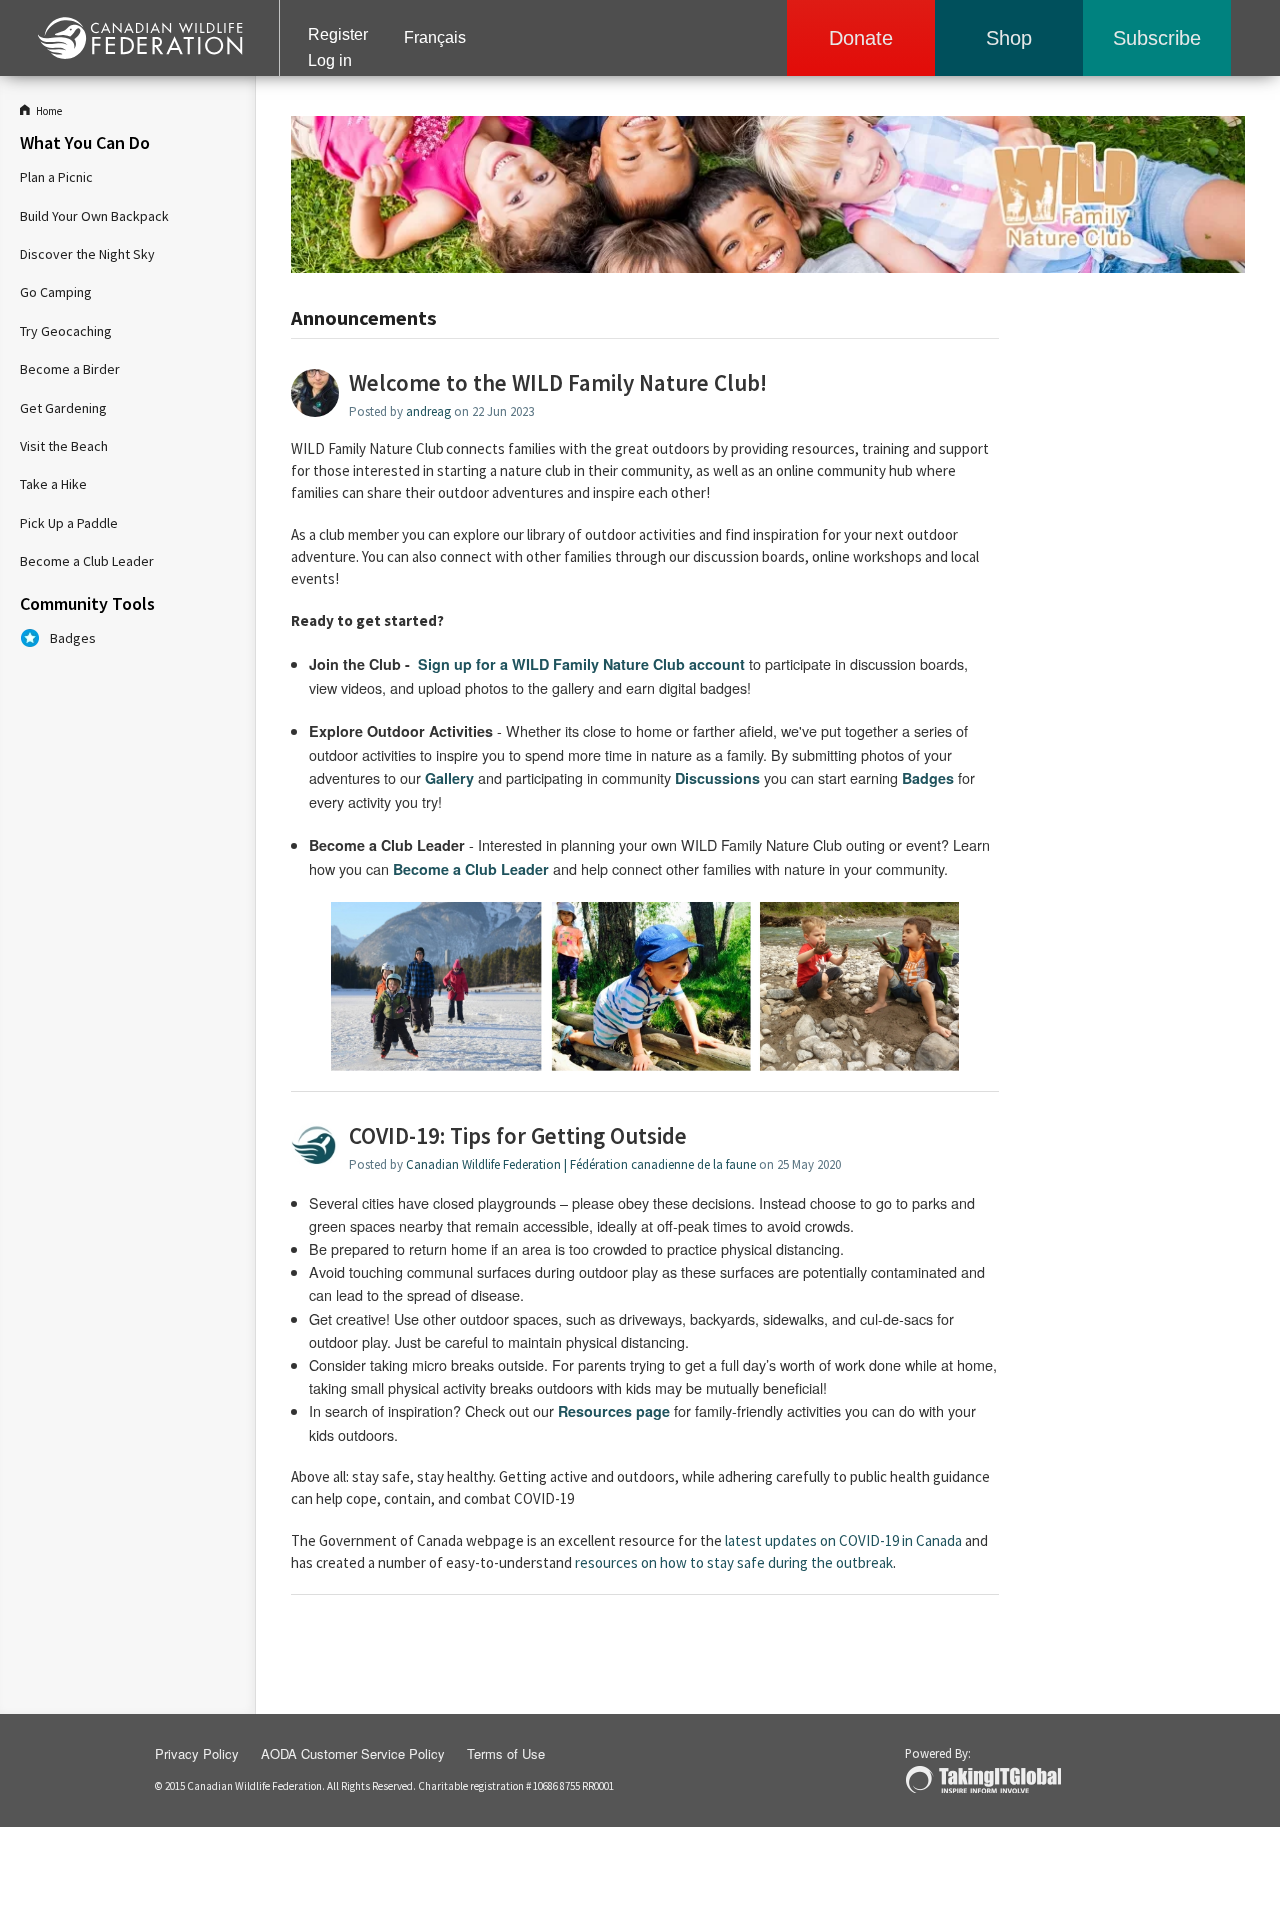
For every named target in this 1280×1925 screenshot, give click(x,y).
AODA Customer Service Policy (353, 1753)
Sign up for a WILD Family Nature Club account (581, 664)
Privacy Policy (197, 1753)
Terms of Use (506, 1753)
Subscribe (1157, 38)
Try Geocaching (66, 331)
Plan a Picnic (56, 177)
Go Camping (56, 292)
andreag (428, 411)
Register (338, 34)
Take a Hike (53, 484)
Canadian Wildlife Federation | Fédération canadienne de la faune (581, 1164)
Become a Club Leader (87, 561)
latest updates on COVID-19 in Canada (843, 1540)
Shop (1009, 38)
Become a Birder (70, 369)
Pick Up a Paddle (69, 523)
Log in (330, 60)
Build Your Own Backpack (94, 216)
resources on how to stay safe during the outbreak (734, 1562)
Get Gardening (63, 408)
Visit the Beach (64, 446)
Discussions (717, 778)
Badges (73, 638)
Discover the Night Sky (87, 254)
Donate (861, 38)
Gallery (449, 778)
